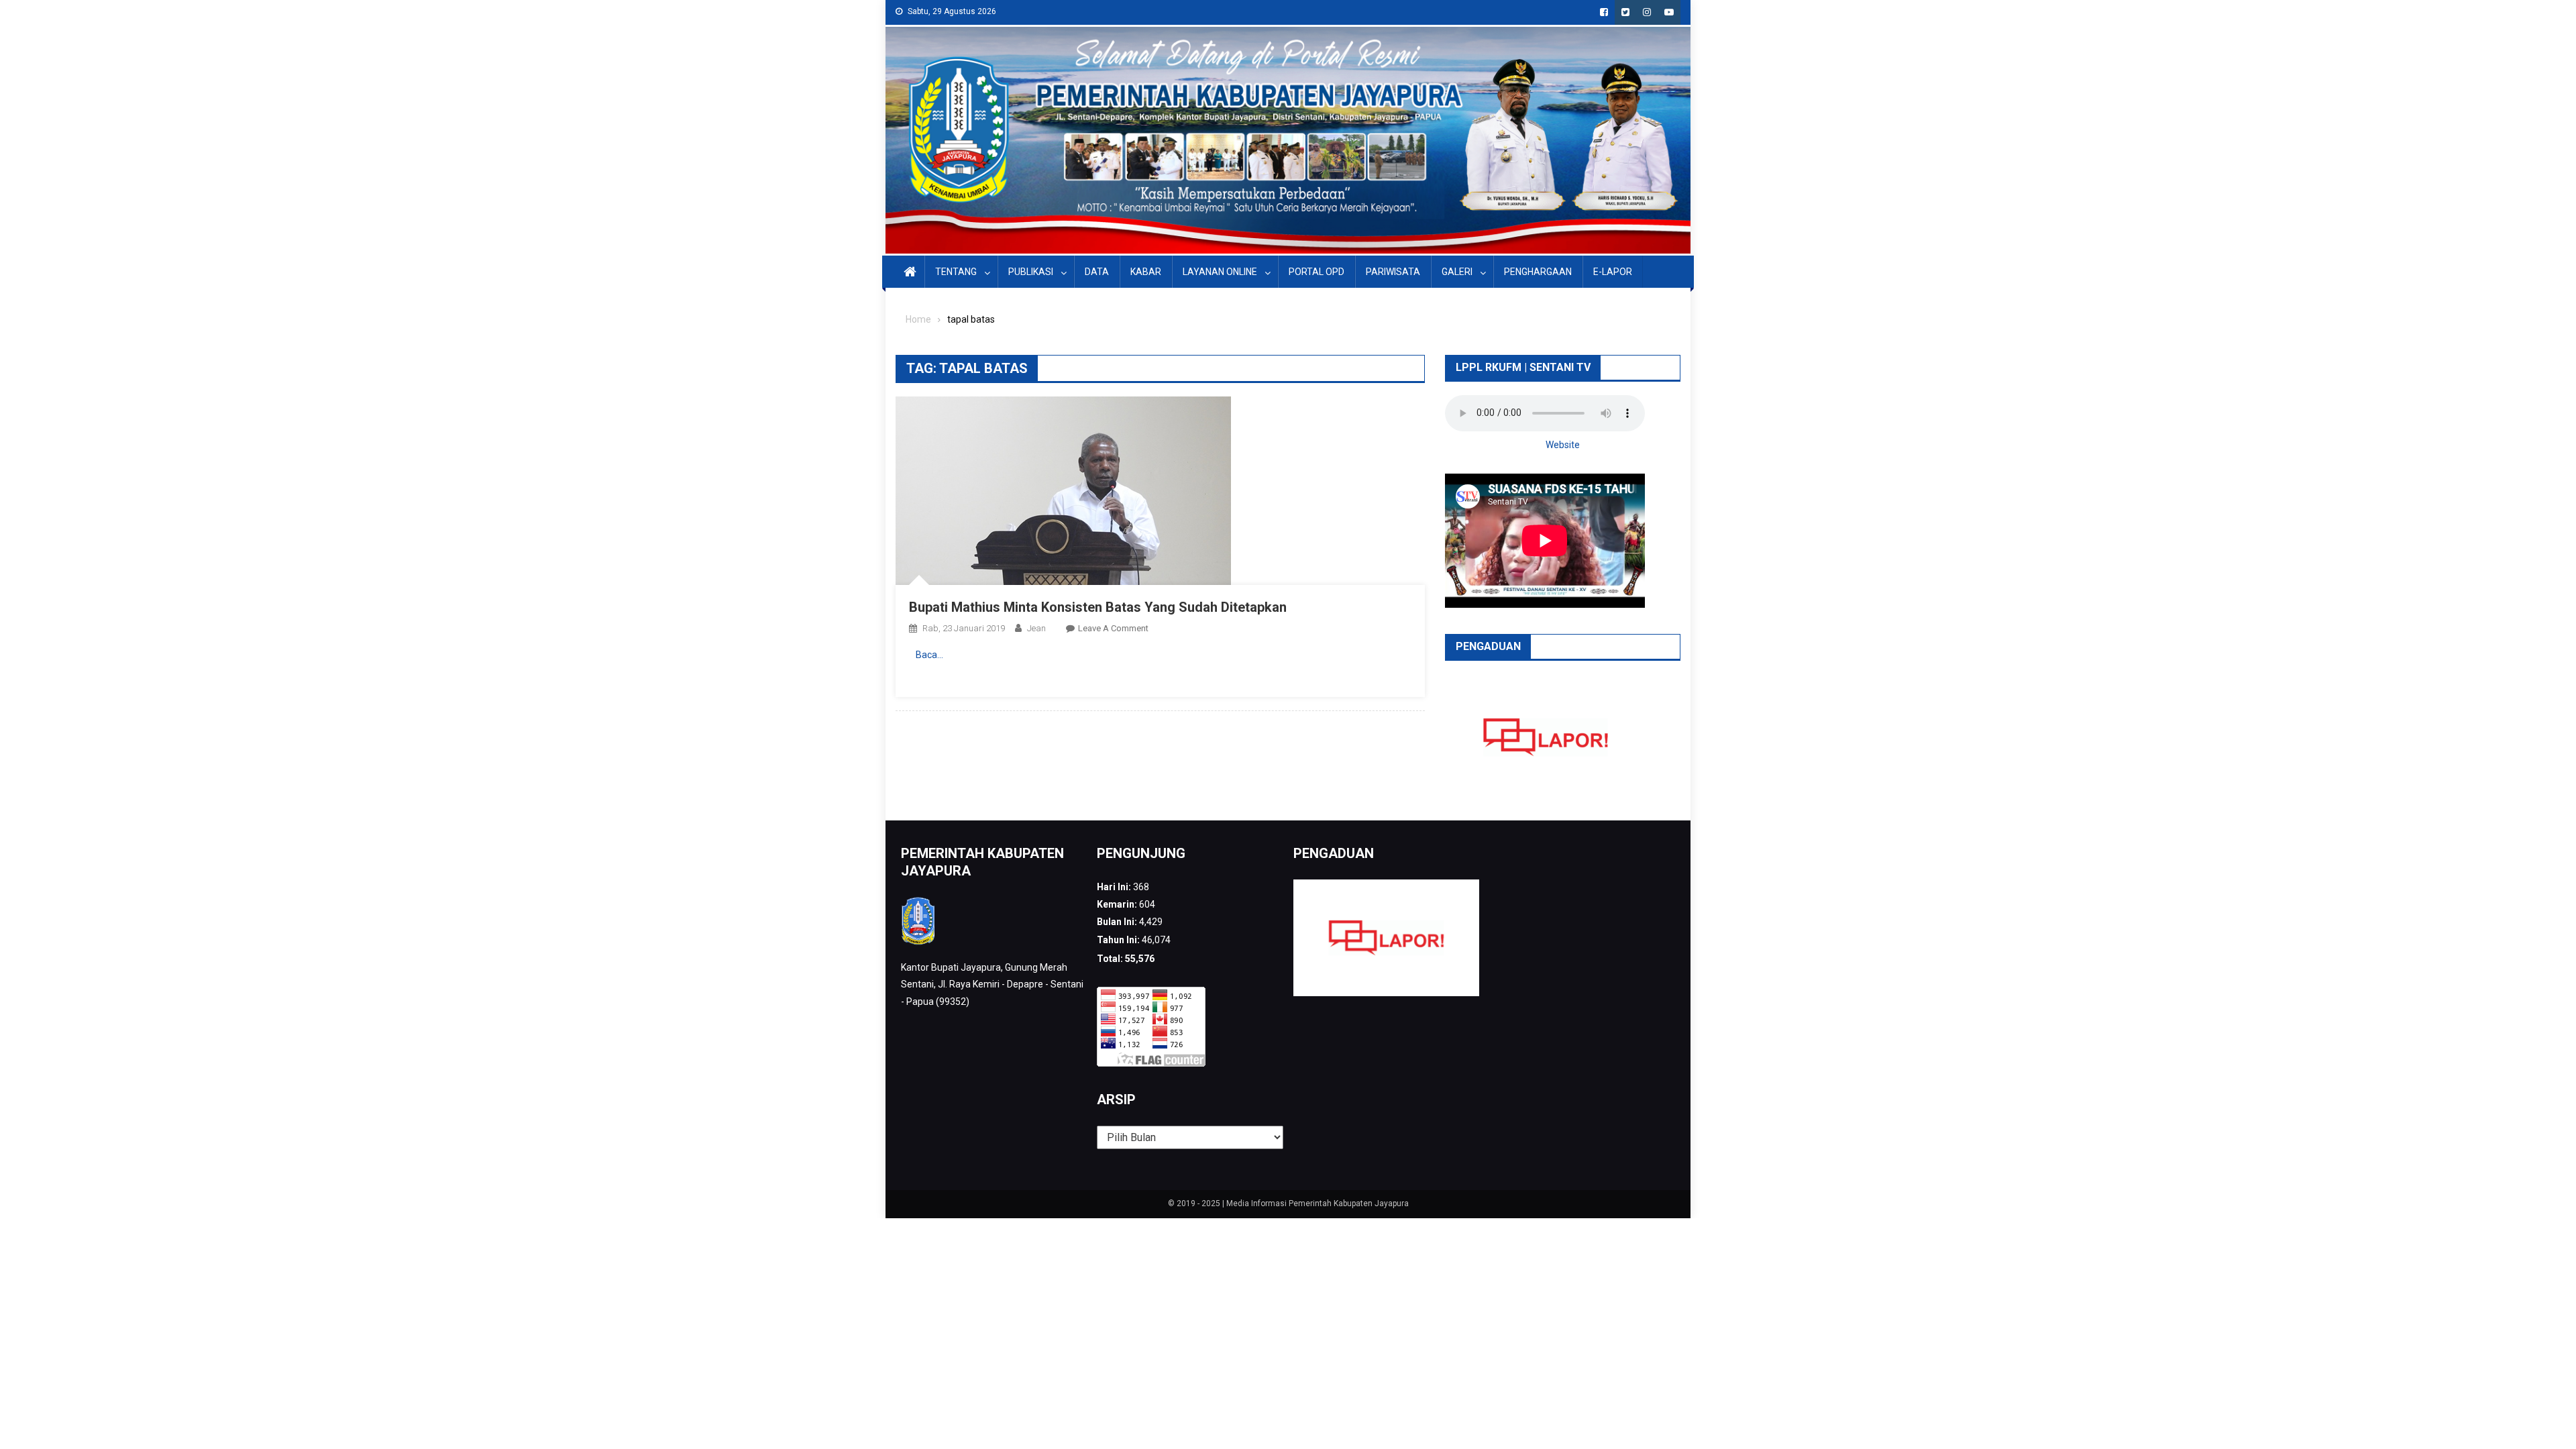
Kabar (1146, 272)
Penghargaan (1538, 272)
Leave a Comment (1113, 628)
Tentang (956, 272)
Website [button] (1563, 445)
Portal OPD (1317, 272)
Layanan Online (1220, 272)
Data (1097, 272)
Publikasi (1031, 272)
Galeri (1457, 272)
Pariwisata (1393, 272)
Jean (1036, 628)
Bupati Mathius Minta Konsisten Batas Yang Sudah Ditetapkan (1098, 607)
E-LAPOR (1613, 272)
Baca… (929, 655)
